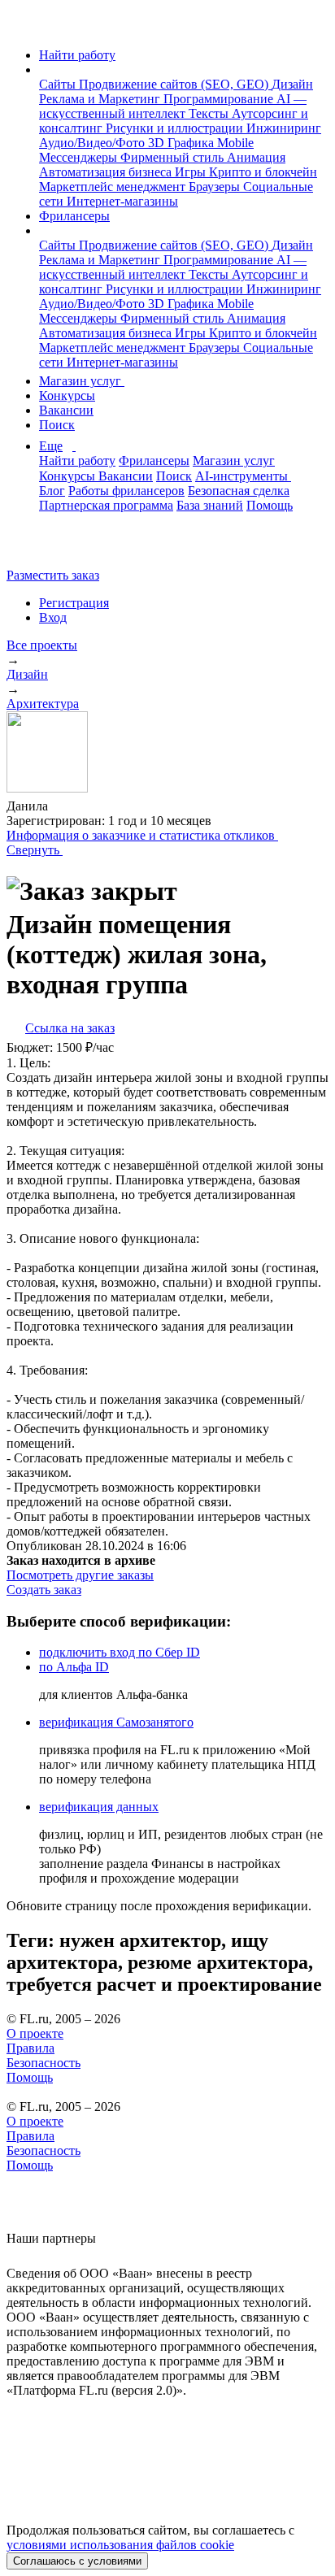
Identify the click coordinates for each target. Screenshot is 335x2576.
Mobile (235, 143)
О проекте (35, 2033)
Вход (53, 617)
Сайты (59, 84)
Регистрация (74, 603)
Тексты (210, 113)
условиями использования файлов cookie (120, 2545)
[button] (44, 70)
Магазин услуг (82, 381)
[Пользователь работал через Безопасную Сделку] (91, 806)
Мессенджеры (80, 157)
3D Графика (183, 143)
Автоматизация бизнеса (107, 172)
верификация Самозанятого (116, 1722)
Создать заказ (44, 1590)
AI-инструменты (243, 476)
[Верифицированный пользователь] (63, 805)
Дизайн (292, 84)
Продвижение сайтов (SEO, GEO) (175, 84)
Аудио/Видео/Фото (94, 143)
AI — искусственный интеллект (173, 106)
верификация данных (99, 1807)
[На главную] (22, 27)
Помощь (270, 505)
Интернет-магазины (122, 201)
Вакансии (66, 410)
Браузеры (216, 187)
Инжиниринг (284, 128)
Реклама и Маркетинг (101, 99)
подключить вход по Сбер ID (120, 1652)
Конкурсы (67, 395)
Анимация (256, 157)
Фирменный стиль (174, 157)
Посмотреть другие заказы (80, 1575)
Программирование (220, 99)
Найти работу (77, 55)
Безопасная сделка (239, 491)
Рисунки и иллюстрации (176, 128)
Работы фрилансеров (126, 491)
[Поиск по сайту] (52, 547)
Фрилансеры (74, 216)
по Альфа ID (74, 1667)
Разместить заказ (53, 575)
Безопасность (44, 2063)
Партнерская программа (106, 505)
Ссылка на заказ (70, 1028)
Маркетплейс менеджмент (114, 187)
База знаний (210, 505)
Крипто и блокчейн (263, 172)
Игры (192, 172)
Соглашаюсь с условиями (77, 2561)
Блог (52, 491)
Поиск (57, 425)
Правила (30, 2048)
